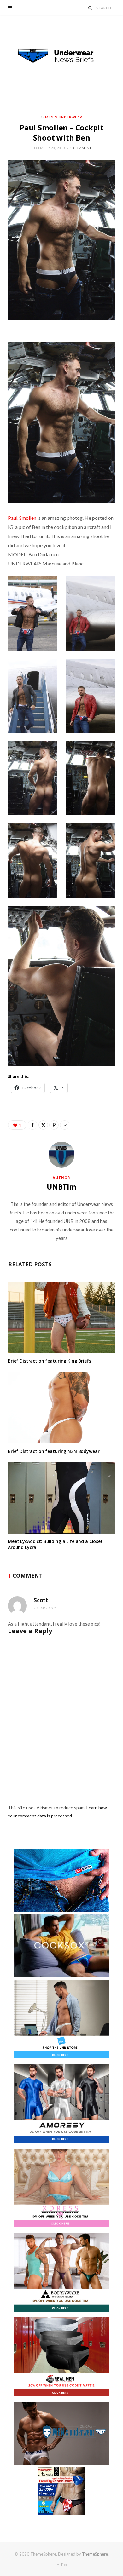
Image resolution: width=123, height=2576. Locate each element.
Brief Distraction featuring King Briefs (50, 1361)
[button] (33, 613)
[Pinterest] (54, 1125)
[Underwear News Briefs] (61, 56)
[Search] (90, 8)
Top (63, 2565)
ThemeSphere (95, 2554)
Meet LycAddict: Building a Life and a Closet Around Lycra (55, 1544)
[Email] (65, 1125)
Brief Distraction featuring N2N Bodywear (54, 1451)
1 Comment (81, 148)
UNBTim (61, 1187)
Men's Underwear (64, 117)
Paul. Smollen (22, 518)
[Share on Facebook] (32, 1125)
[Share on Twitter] (43, 1125)
